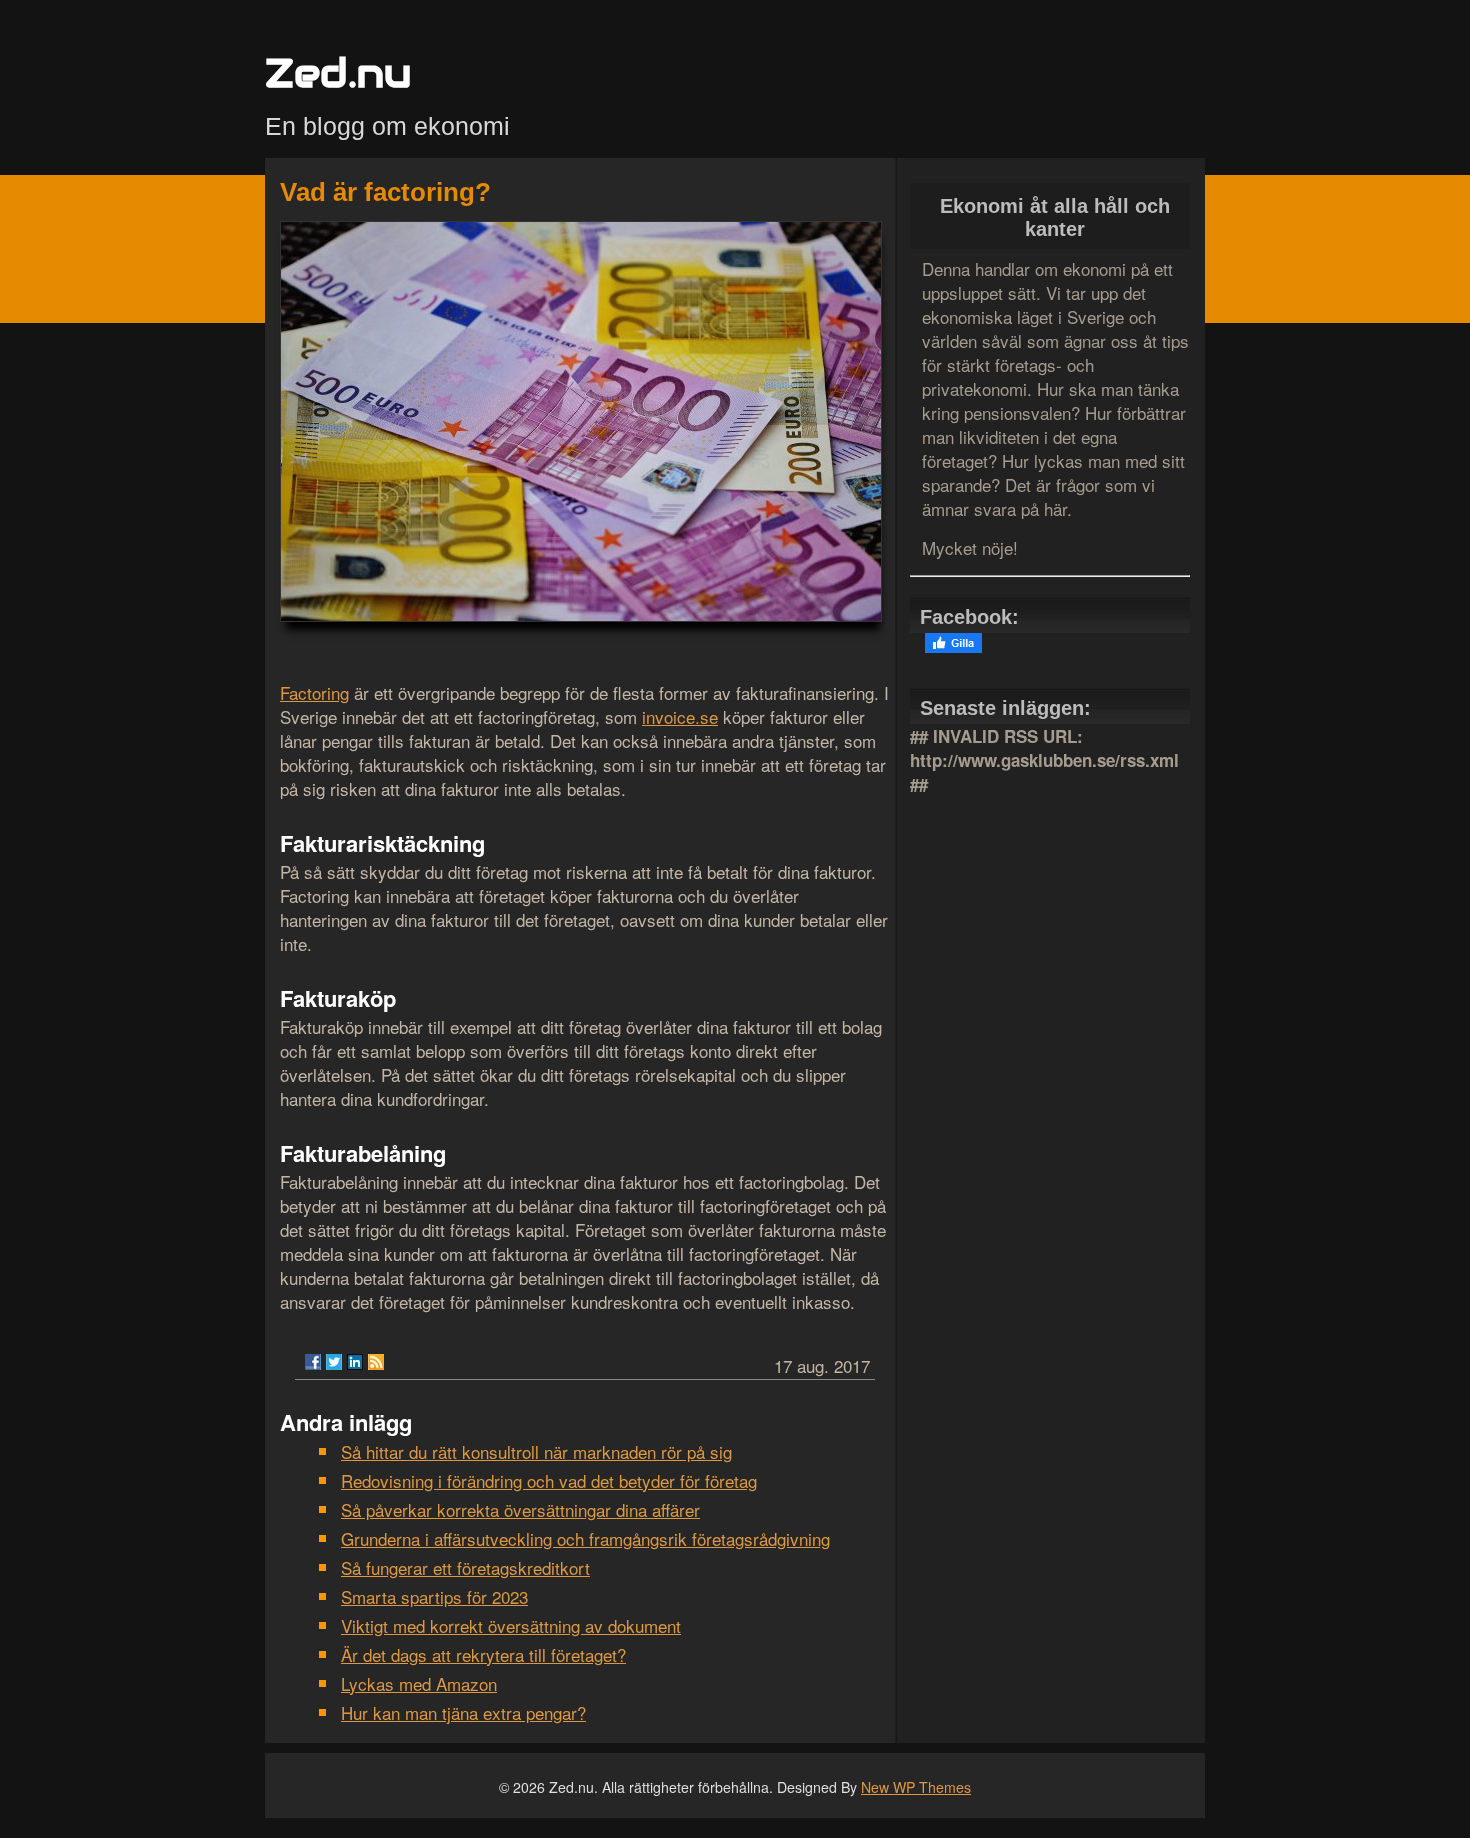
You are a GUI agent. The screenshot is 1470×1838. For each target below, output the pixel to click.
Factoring (314, 692)
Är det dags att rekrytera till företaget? (483, 1654)
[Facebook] (313, 1362)
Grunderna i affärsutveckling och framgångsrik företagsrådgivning (585, 1538)
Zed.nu (338, 72)
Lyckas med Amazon (419, 1683)
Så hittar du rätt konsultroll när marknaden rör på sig (536, 1451)
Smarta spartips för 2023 (434, 1596)
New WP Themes (916, 1787)
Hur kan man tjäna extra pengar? (463, 1712)
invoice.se (680, 716)
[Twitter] (334, 1362)
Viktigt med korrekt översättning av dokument (511, 1625)
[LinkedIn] (355, 1362)
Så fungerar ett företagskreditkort (465, 1567)
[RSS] (376, 1362)
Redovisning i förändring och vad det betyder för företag (549, 1480)
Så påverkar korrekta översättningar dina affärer (520, 1509)
